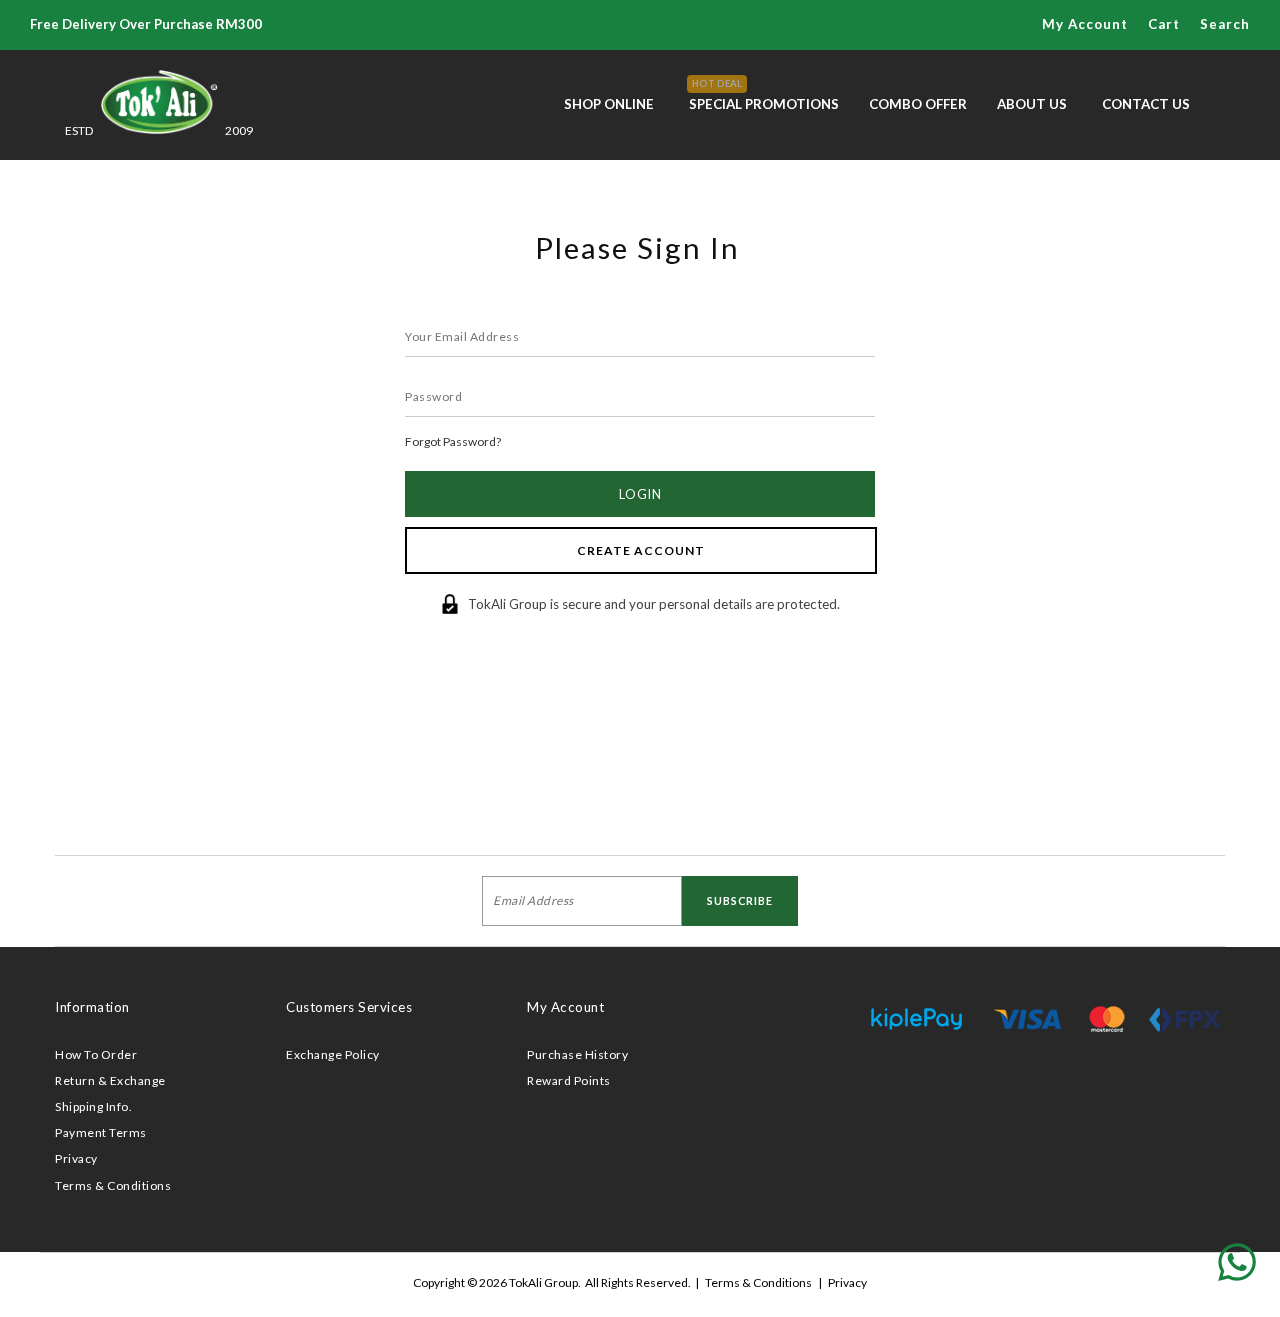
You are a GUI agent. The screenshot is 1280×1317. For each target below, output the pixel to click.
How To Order (96, 1054)
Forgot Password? (453, 441)
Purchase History (577, 1054)
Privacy (76, 1158)
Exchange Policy (333, 1054)
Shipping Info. (93, 1106)
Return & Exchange (110, 1080)
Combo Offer (918, 104)
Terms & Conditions (113, 1185)
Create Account (641, 550)
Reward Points (569, 1080)
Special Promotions (764, 95)
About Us (1032, 104)
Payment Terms (101, 1132)
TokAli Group (543, 1282)
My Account (565, 1007)
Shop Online (609, 104)
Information (92, 1007)
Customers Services (349, 1007)
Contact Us (1146, 104)
